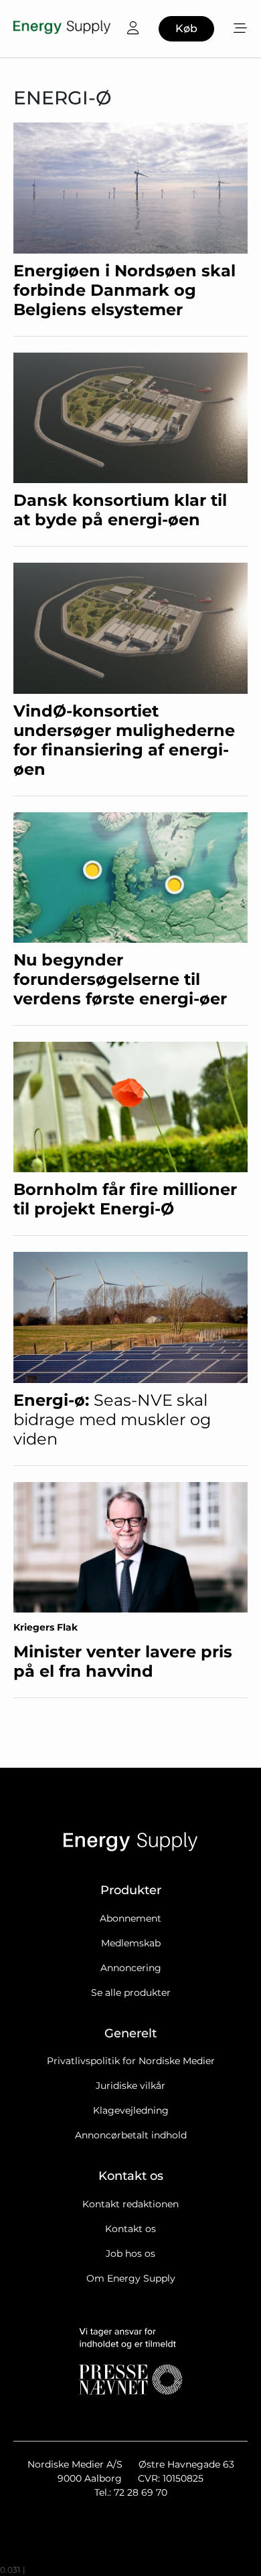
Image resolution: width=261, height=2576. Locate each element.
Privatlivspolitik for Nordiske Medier (131, 2061)
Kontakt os (130, 2229)
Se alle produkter (131, 1993)
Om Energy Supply (131, 2278)
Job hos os (130, 2253)
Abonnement (130, 1918)
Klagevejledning (131, 2110)
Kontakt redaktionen (130, 2204)
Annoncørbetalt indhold (131, 2135)
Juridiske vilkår (130, 2086)
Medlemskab (131, 1943)
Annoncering (131, 1968)
